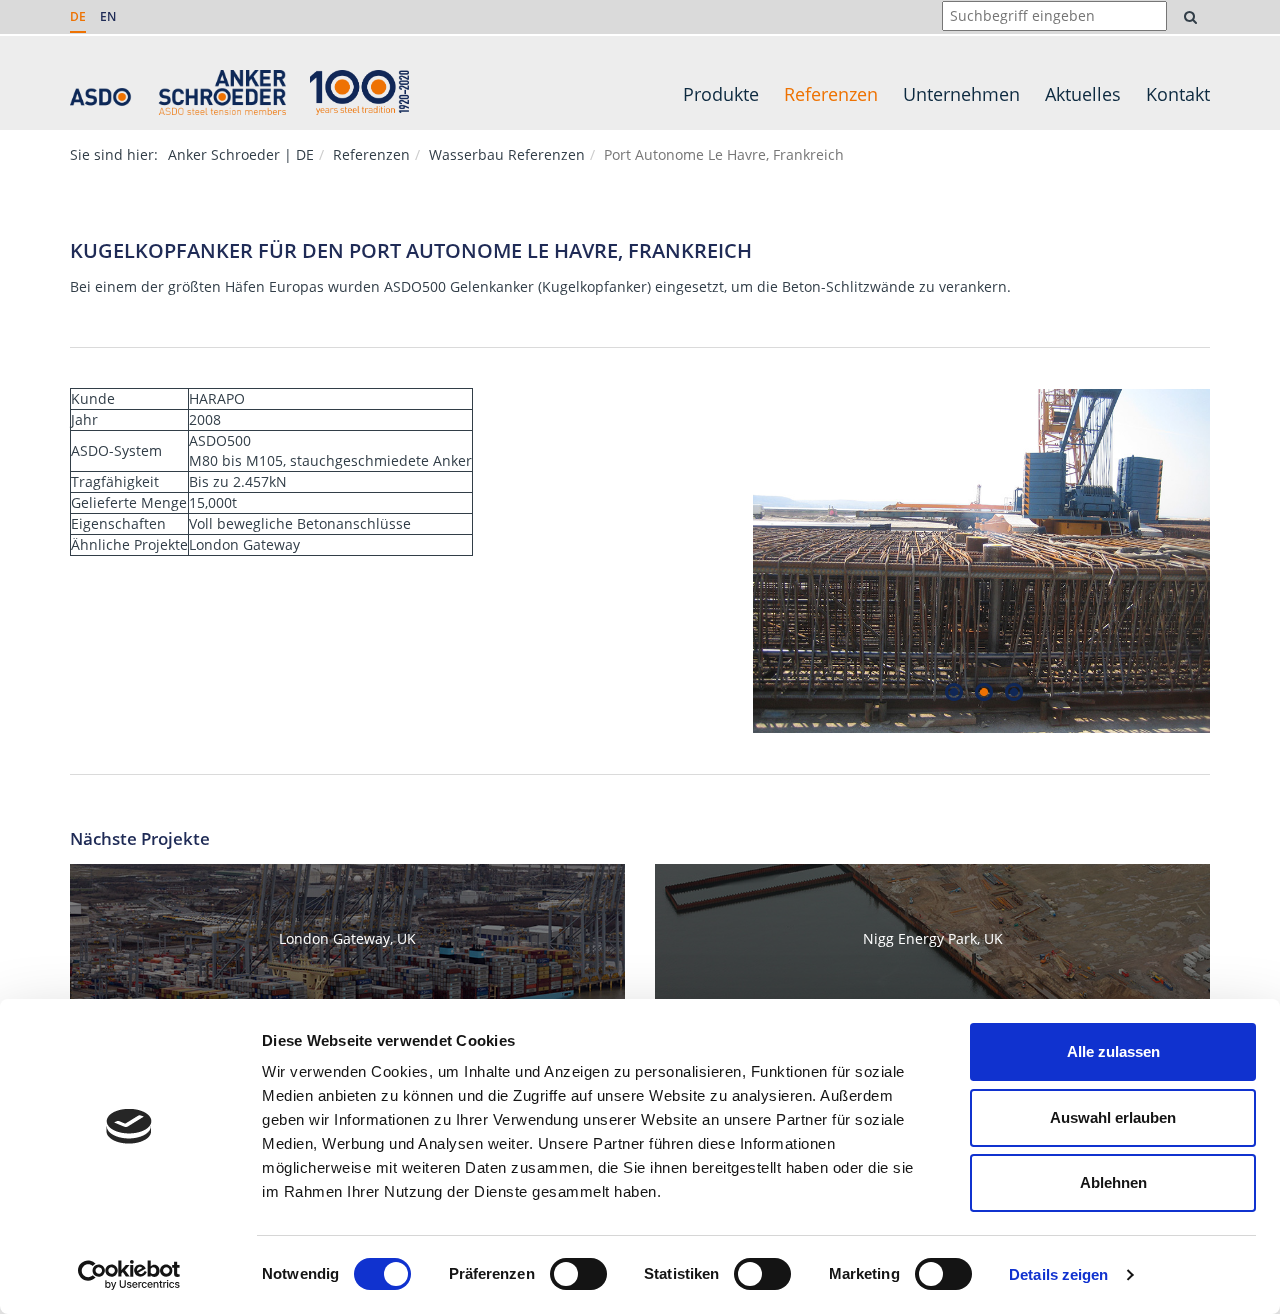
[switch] (578, 1274)
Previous (738, 561)
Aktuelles (1083, 94)
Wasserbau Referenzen (507, 154)
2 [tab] (983, 691)
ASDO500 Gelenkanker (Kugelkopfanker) (517, 286)
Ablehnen (1113, 1182)
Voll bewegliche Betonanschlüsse (300, 523)
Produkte (721, 94)
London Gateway (244, 544)
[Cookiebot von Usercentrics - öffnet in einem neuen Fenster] (129, 1275)
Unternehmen (961, 94)
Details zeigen (1058, 1274)
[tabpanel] (982, 561)
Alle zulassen (1113, 1051)
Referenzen (831, 94)
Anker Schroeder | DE (241, 154)
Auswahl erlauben (1113, 1117)
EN (108, 16)
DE (78, 16)
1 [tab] (953, 691)
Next (1225, 561)
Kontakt (1178, 94)
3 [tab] (1013, 691)
